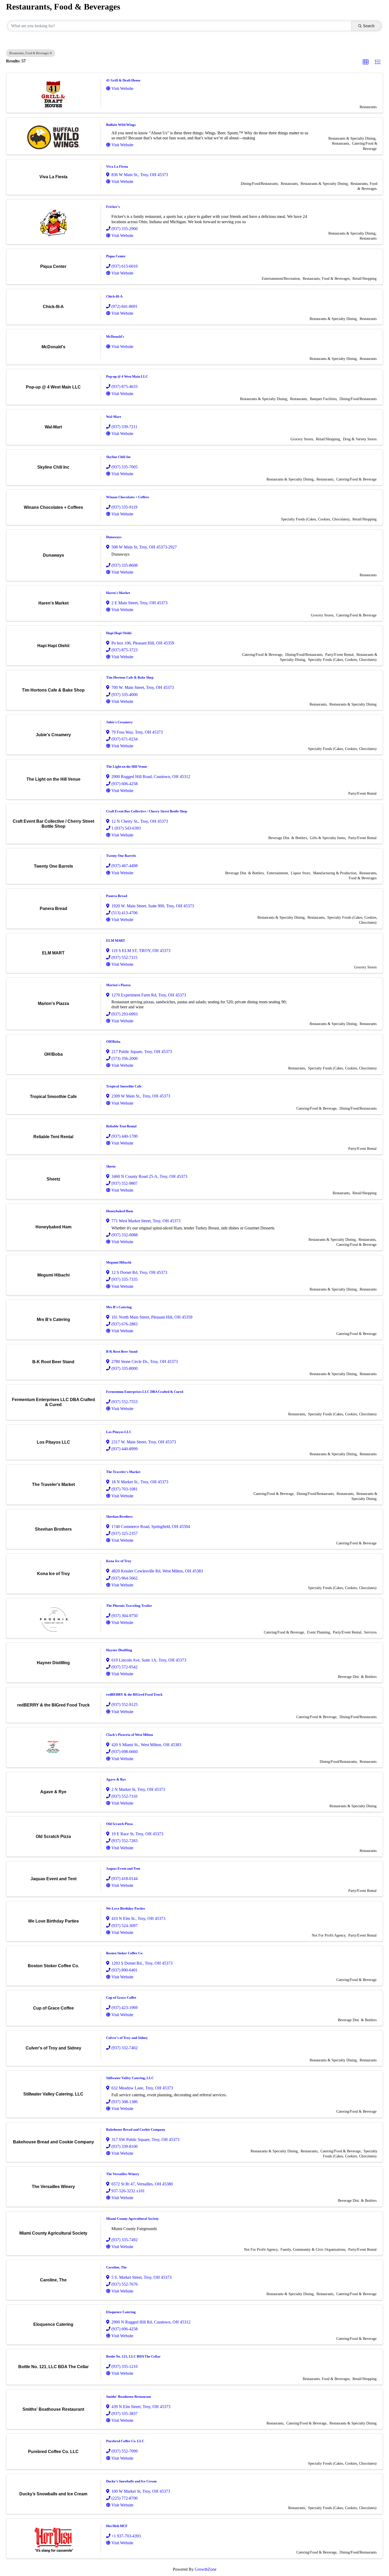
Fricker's (113, 207)
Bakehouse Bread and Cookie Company (136, 2129)
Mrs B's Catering (119, 1307)
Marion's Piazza (118, 985)
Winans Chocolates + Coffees (128, 497)
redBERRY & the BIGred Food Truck (134, 1694)
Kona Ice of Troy (119, 1561)
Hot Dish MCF (117, 2526)
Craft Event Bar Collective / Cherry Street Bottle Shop (147, 811)
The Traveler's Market (123, 1472)
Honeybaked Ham (120, 1211)
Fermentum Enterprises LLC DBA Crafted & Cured (145, 1392)
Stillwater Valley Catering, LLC (130, 2078)
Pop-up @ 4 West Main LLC (127, 376)
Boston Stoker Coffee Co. (125, 1953)
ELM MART (116, 941)
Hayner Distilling (119, 1650)
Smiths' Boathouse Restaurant (128, 2397)
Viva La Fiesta (117, 166)
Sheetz (111, 1166)
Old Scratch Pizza (119, 1824)
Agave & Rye (116, 1779)
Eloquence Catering (121, 2312)
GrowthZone (206, 2569)
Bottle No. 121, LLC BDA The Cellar (133, 2356)
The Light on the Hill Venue (127, 767)
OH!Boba (113, 1042)
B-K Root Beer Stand (122, 1351)
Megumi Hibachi (119, 1262)
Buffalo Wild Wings (121, 125)
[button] (366, 62)
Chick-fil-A (114, 296)
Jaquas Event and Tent (123, 1868)
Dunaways (114, 537)
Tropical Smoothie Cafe (124, 1086)
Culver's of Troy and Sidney (127, 2038)
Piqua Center (116, 256)
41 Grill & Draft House (123, 80)
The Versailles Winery (123, 2174)
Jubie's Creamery (119, 722)
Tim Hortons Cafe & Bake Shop (130, 677)
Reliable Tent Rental (121, 1126)
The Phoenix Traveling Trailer (129, 1606)
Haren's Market (118, 593)
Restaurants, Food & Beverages (29, 53)
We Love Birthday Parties (126, 1908)
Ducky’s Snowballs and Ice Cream (131, 2481)
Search (369, 26)
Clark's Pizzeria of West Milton (130, 1735)
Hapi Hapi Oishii (119, 633)
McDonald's (115, 337)
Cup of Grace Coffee (121, 1998)
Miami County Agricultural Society (132, 2219)
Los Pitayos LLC (119, 1432)
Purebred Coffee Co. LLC (125, 2441)
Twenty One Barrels (121, 856)
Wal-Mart (114, 417)
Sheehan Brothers (119, 1516)
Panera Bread (117, 896)
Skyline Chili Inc (119, 457)
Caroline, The (116, 2267)
